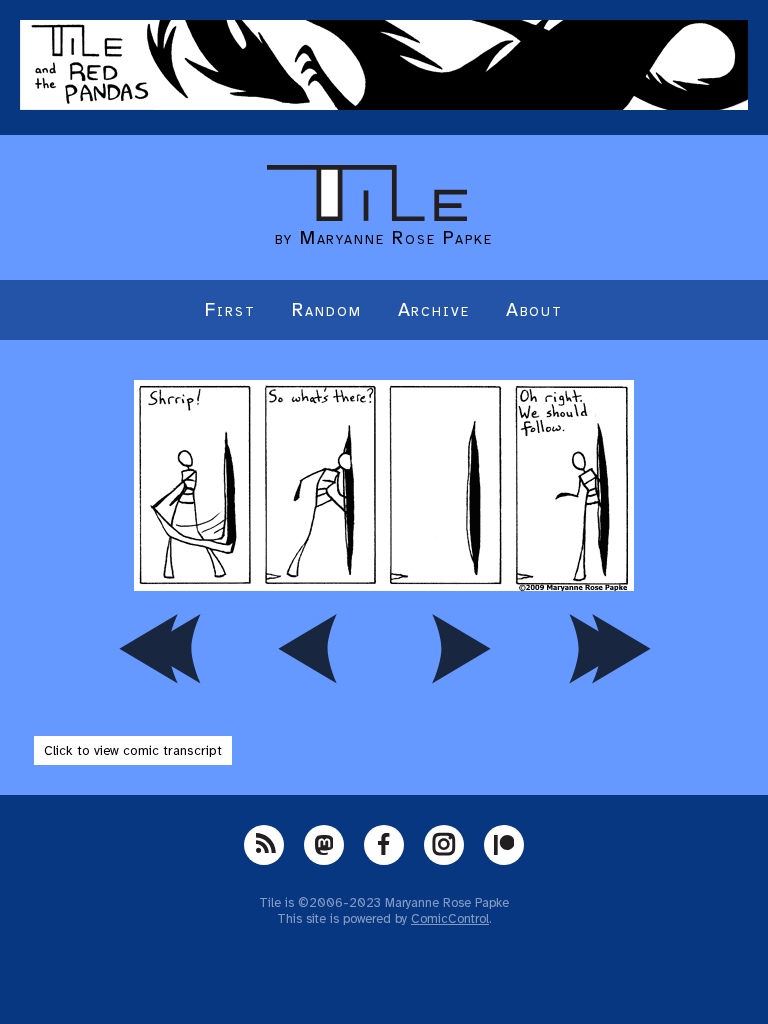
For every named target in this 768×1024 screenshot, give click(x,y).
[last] (609, 648)
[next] (459, 648)
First (230, 310)
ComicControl (450, 919)
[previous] (309, 648)
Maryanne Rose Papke (396, 238)
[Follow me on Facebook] (384, 845)
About (534, 310)
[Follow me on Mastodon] (324, 845)
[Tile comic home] (367, 216)
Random (327, 310)
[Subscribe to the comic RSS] (264, 845)
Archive (434, 310)
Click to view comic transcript (133, 750)
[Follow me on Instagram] (444, 845)
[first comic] (159, 648)
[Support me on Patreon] (504, 845)
